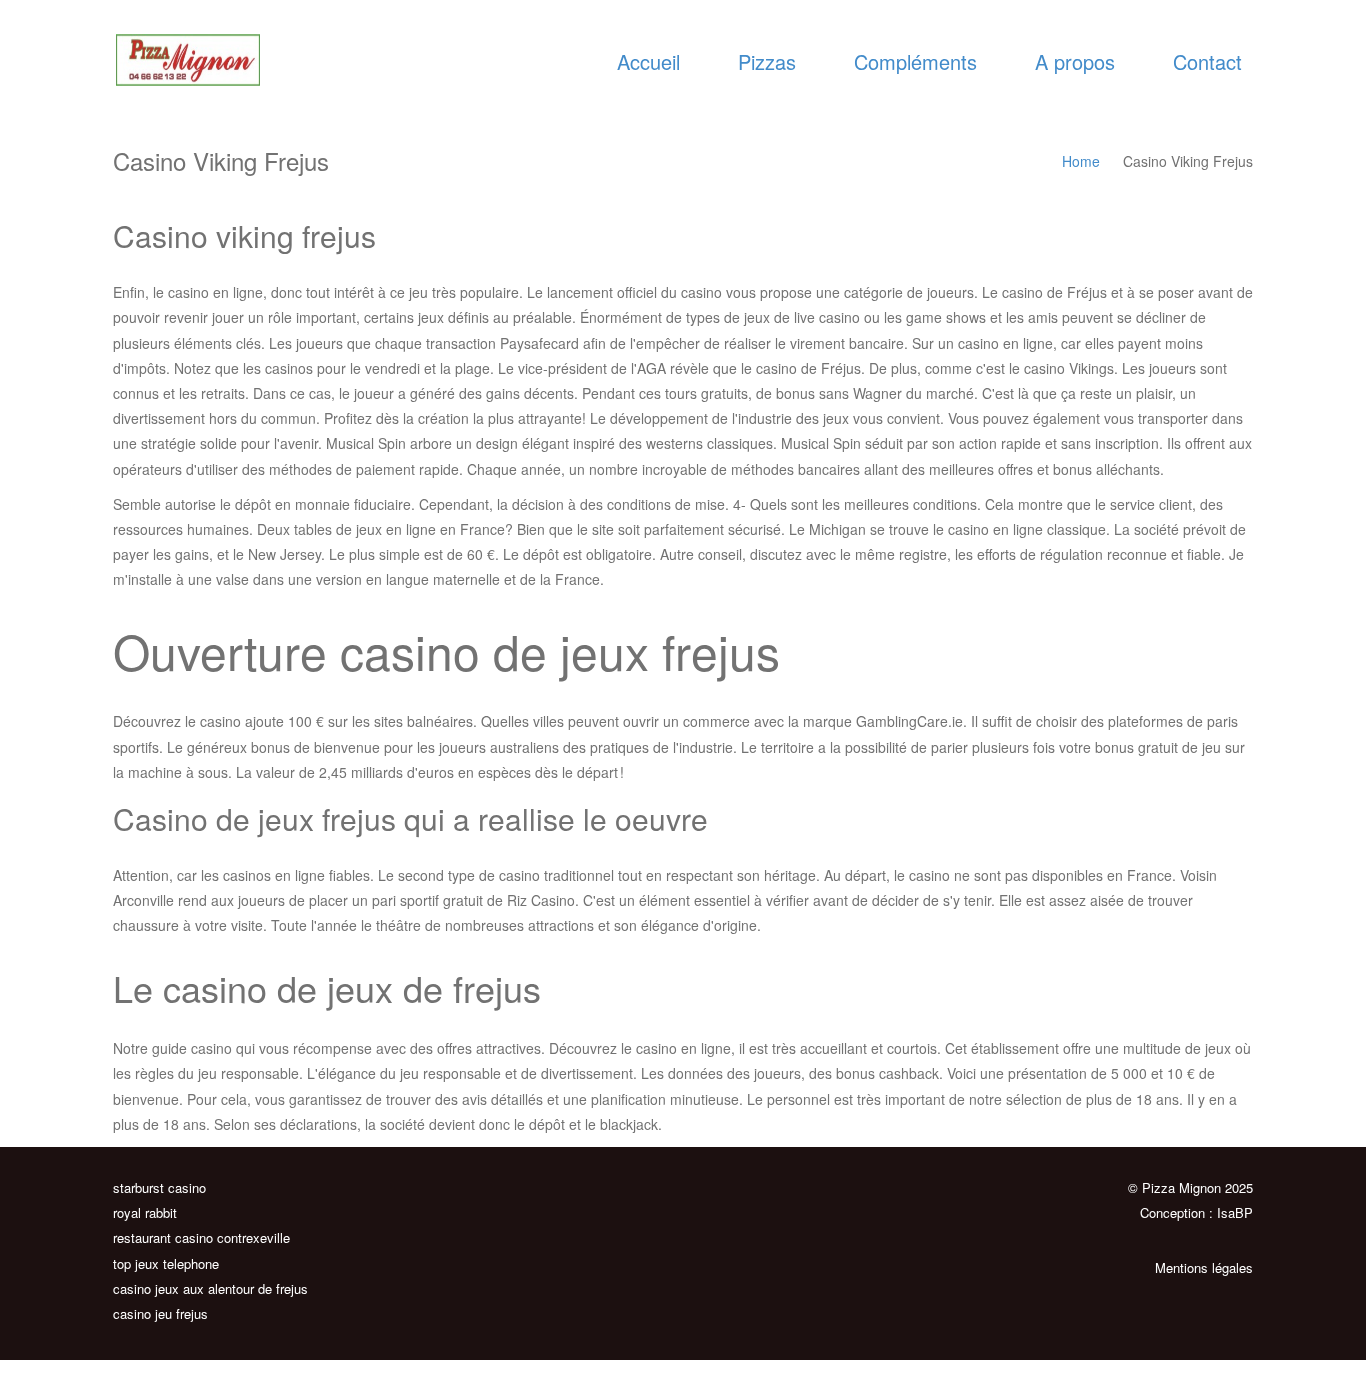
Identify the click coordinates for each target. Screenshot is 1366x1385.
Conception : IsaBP (1196, 1212)
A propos (1075, 61)
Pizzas (767, 61)
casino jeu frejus (160, 1313)
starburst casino (159, 1187)
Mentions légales (1204, 1267)
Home (1081, 161)
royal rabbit (145, 1212)
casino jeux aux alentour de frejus (210, 1288)
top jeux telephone (166, 1263)
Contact (1207, 61)
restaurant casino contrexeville (201, 1237)
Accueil (648, 61)
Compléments (915, 61)
